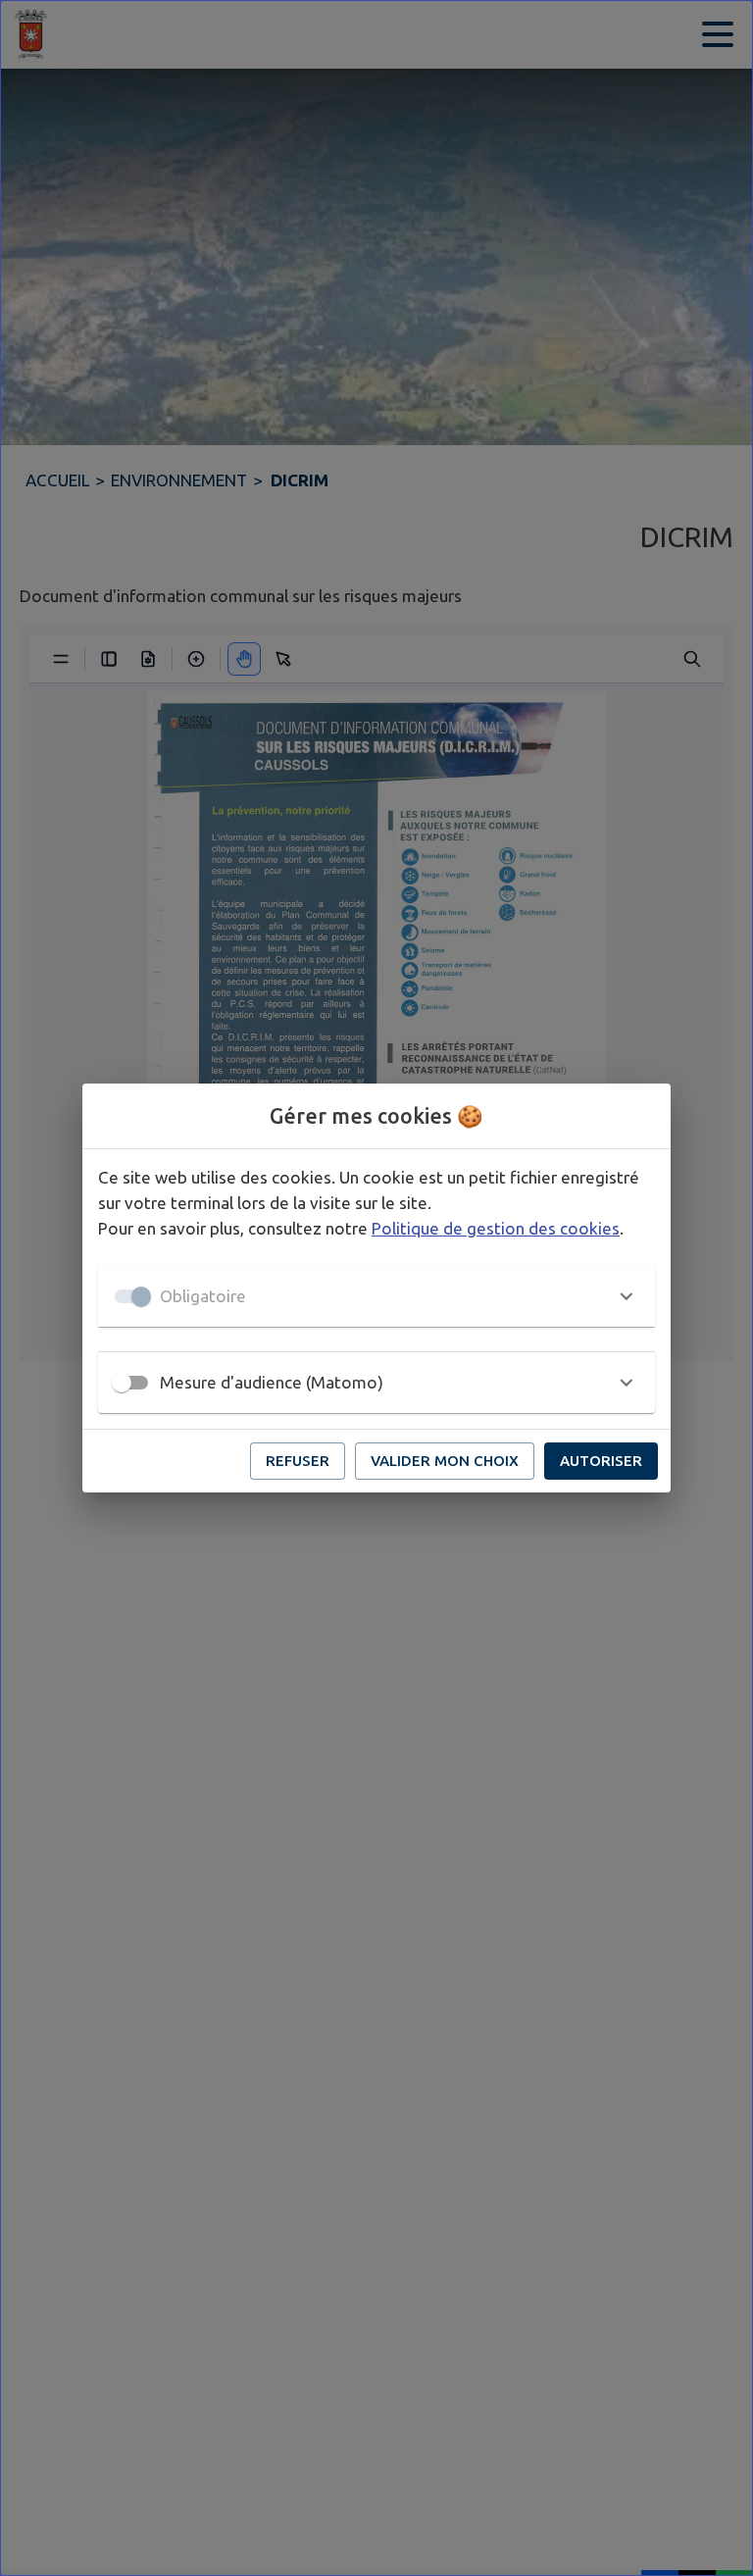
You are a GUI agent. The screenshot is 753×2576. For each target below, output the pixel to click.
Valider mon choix (445, 1461)
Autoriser (601, 1461)
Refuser (298, 1461)
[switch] (122, 1383)
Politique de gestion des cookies (496, 1228)
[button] (376, 1296)
